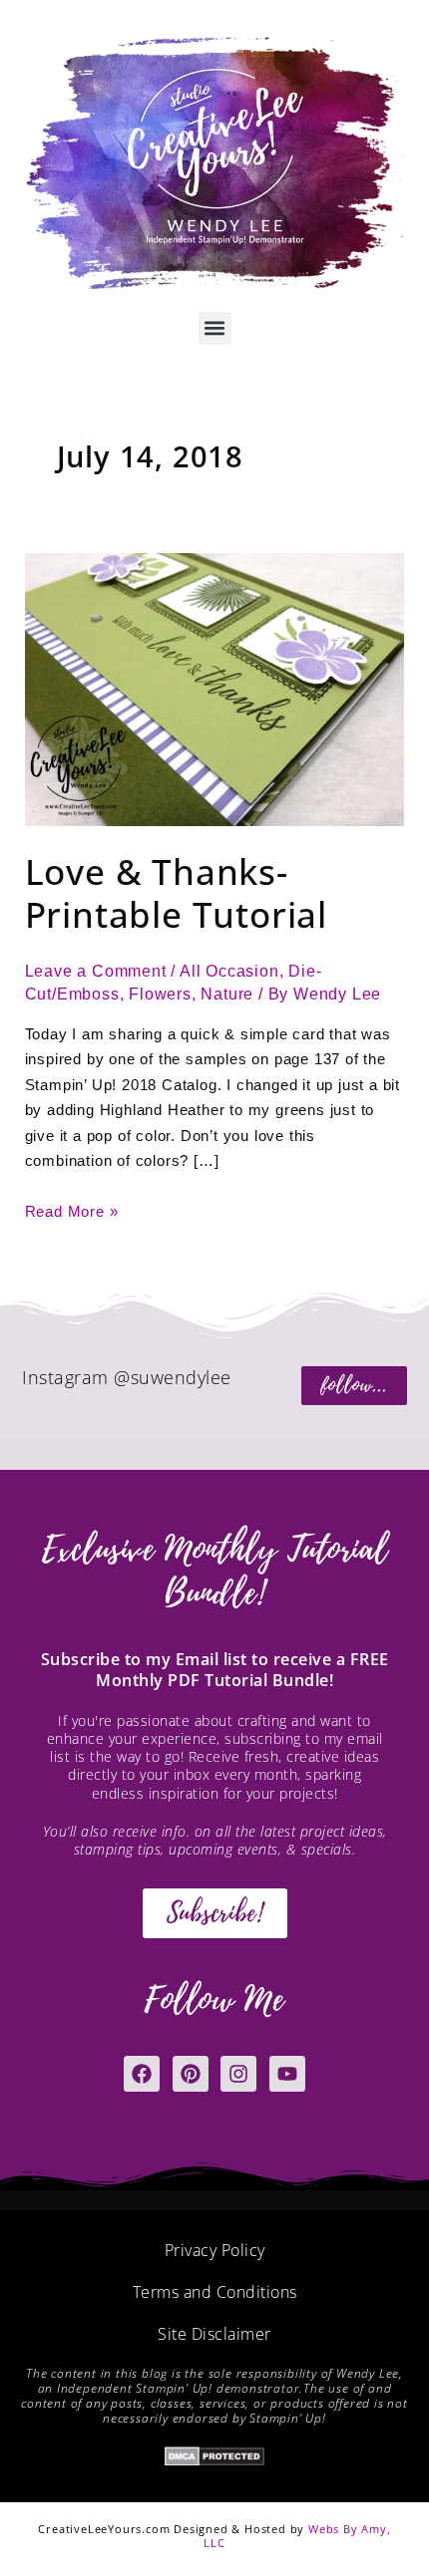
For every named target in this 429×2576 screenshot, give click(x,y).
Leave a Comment (96, 971)
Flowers (160, 994)
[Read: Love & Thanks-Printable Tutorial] (215, 688)
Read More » (72, 1210)
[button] (215, 328)
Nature (227, 994)
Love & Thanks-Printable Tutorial (176, 893)
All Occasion (229, 971)
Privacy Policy (215, 2250)
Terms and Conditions (215, 2292)
